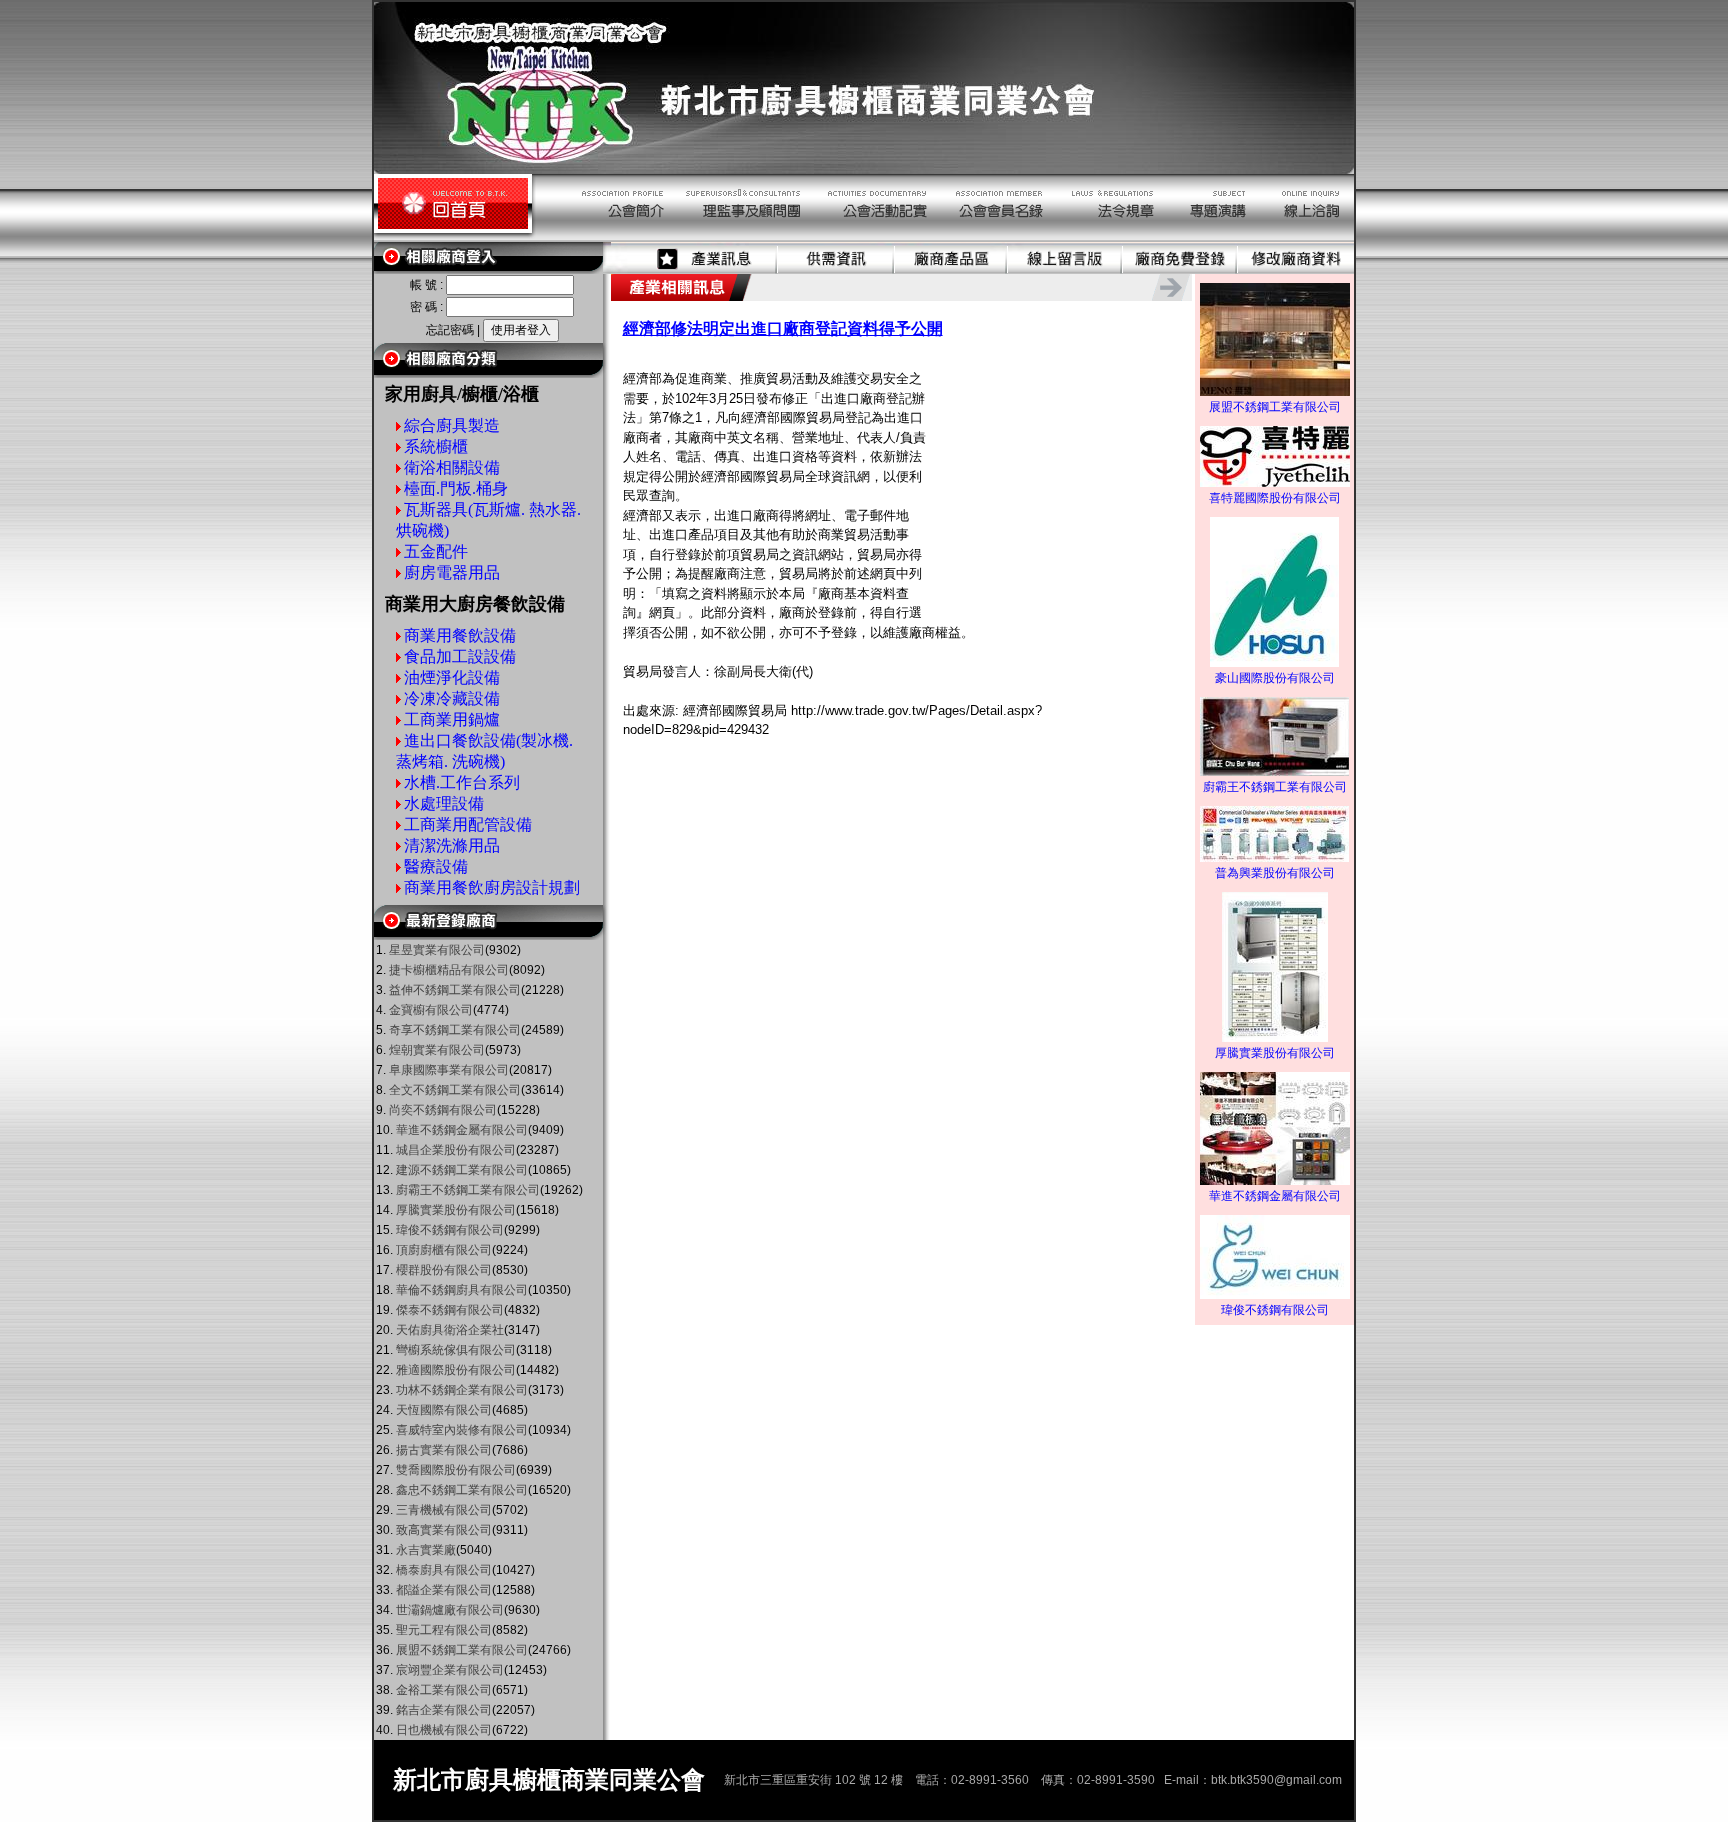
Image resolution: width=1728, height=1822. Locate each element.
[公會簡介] (600, 238)
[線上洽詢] (1306, 238)
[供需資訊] (836, 270)
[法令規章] (1107, 238)
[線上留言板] (1065, 270)
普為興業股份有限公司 (1275, 873)
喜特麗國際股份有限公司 (1275, 498)
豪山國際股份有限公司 (1275, 678)
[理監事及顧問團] (737, 238)
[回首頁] (453, 238)
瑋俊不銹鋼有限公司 (1275, 1310)
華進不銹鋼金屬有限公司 (1275, 1196)
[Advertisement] (1055, 484)
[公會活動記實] (871, 238)
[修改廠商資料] (1296, 270)
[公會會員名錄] (993, 238)
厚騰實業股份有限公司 (1275, 1053)
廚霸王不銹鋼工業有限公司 (1275, 787)
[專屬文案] (1211, 238)
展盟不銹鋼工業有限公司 (1275, 407)
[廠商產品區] (951, 270)
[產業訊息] (694, 270)
